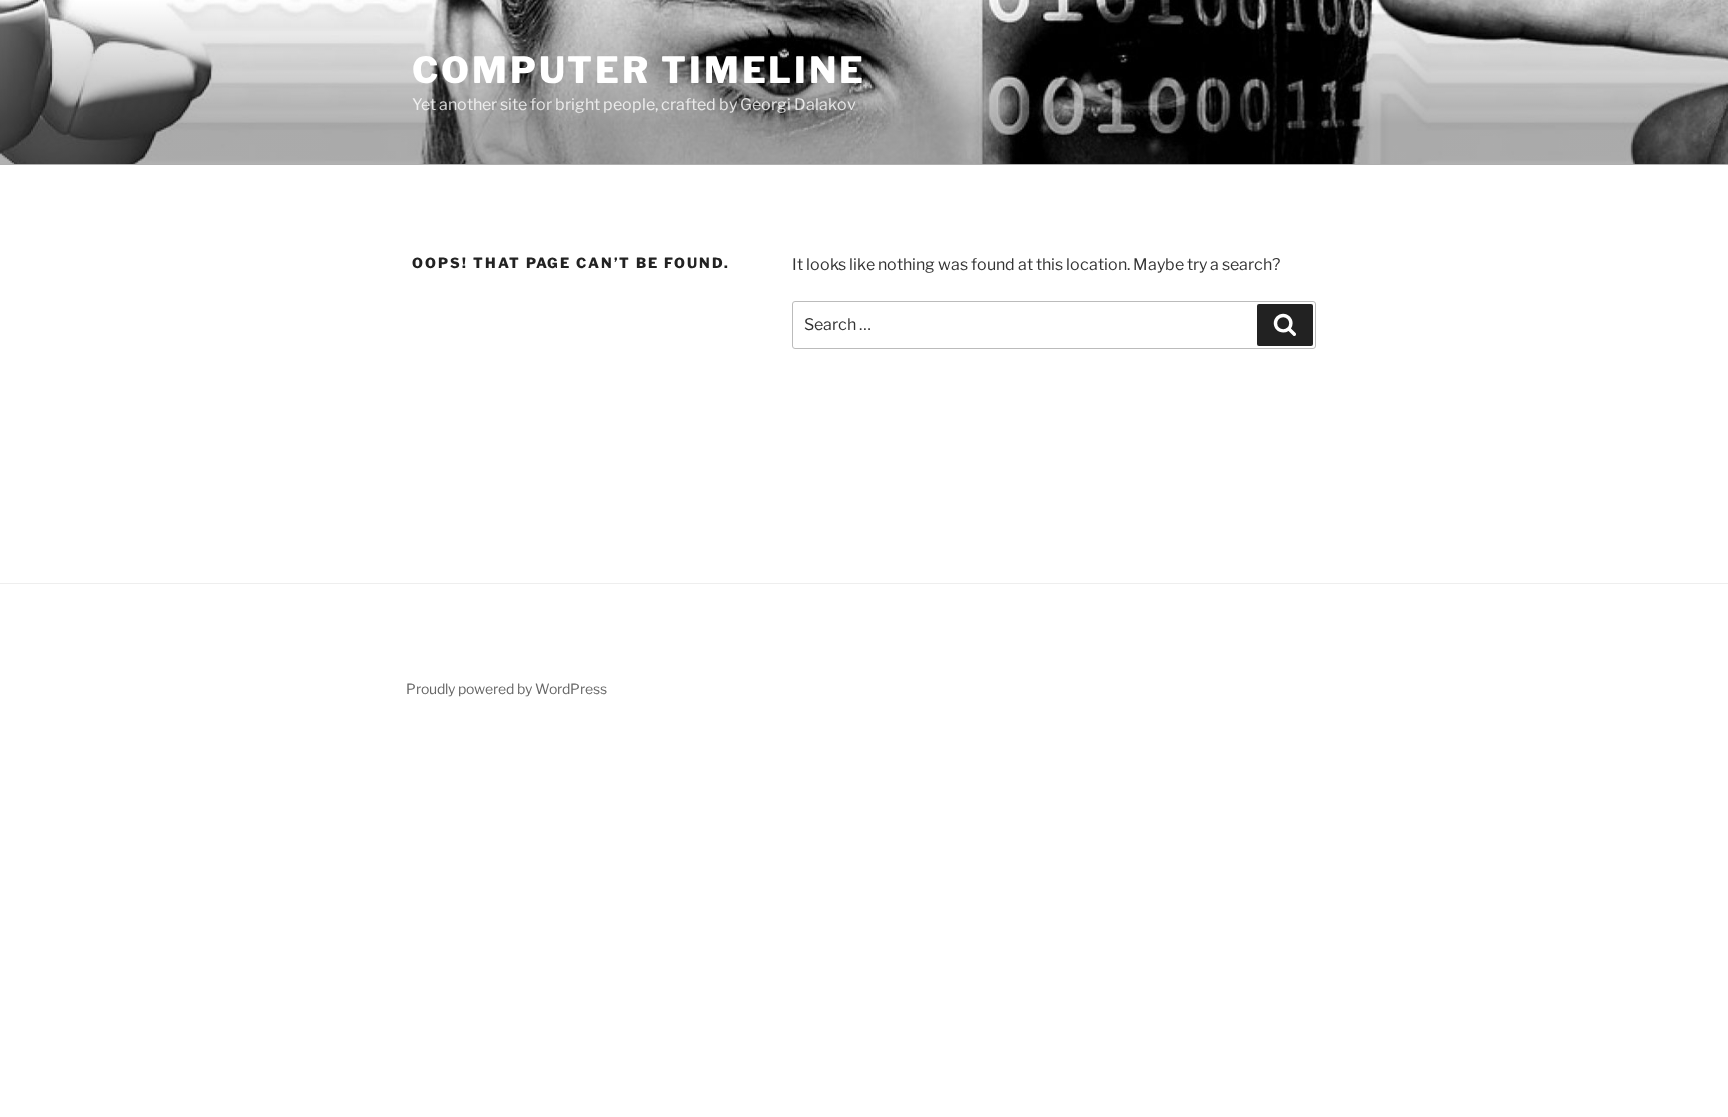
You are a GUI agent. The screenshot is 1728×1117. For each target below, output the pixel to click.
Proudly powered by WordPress (506, 688)
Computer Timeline (639, 70)
